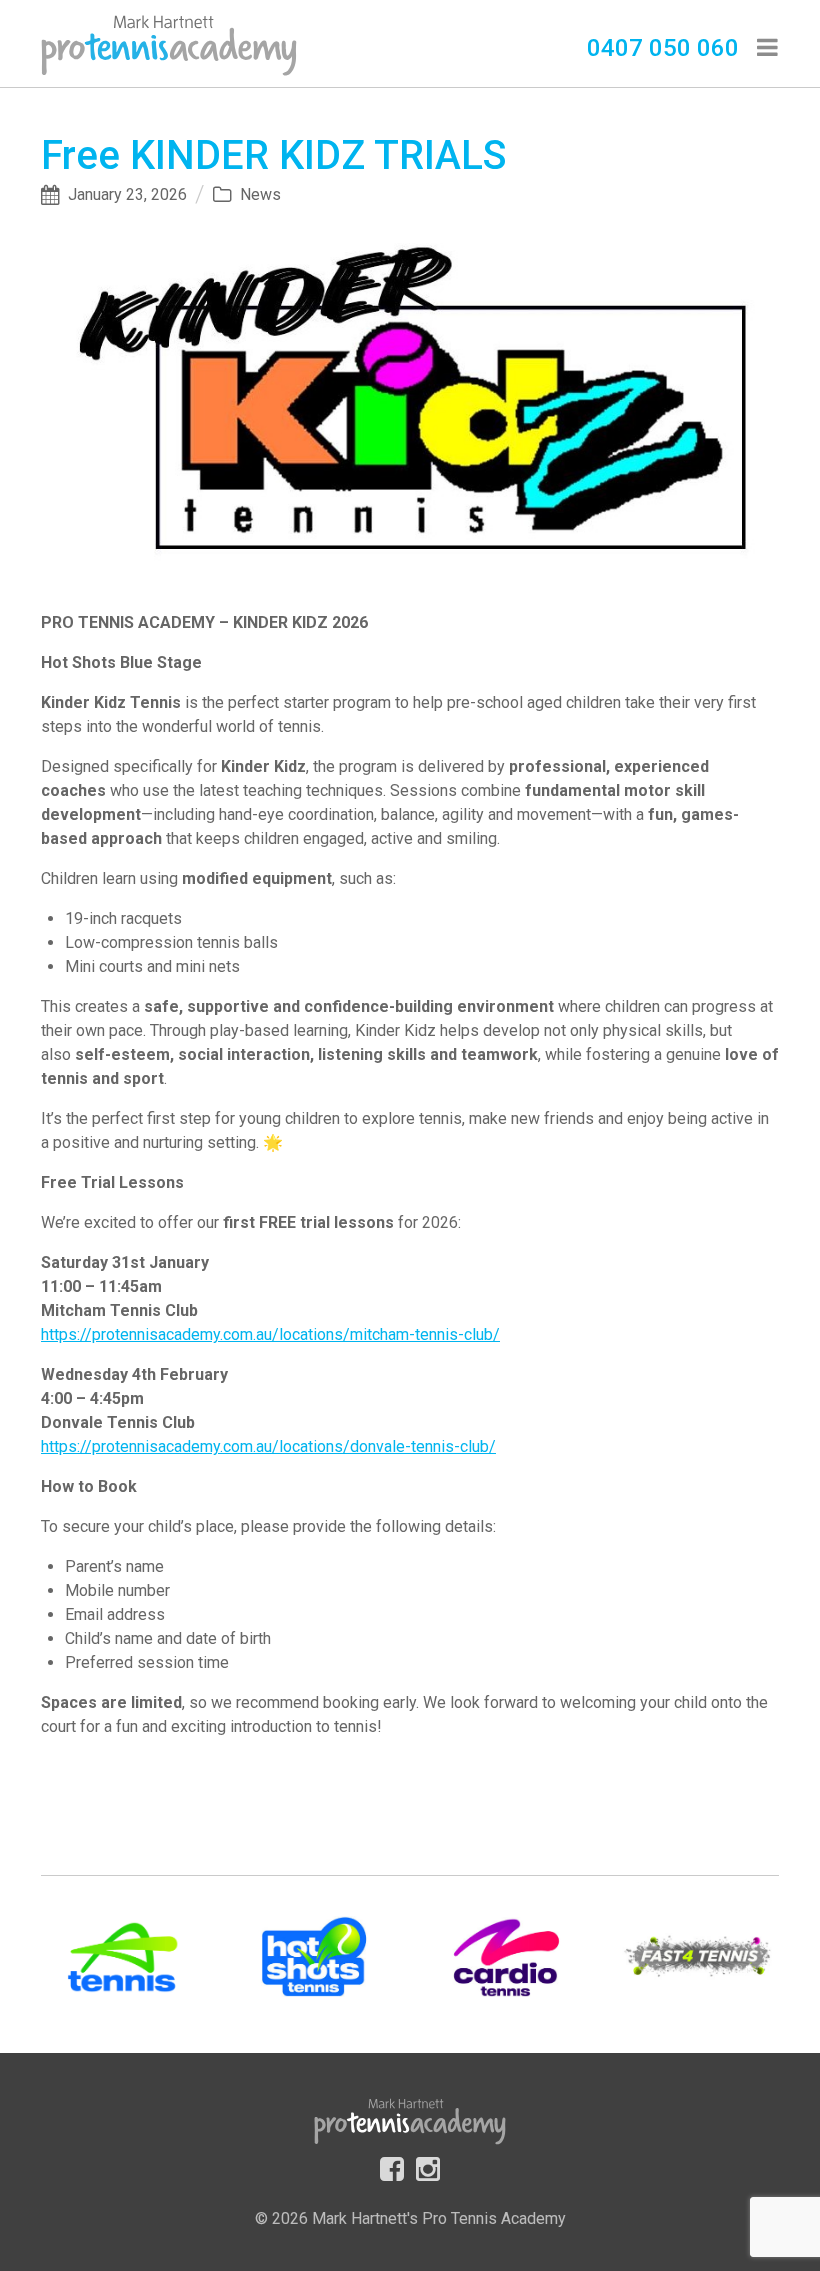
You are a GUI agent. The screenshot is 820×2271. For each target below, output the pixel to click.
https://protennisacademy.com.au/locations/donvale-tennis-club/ (268, 1446)
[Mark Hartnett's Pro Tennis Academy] (169, 42)
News (260, 194)
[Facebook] (392, 2167)
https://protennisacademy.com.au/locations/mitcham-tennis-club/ (270, 1334)
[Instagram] (428, 2167)
